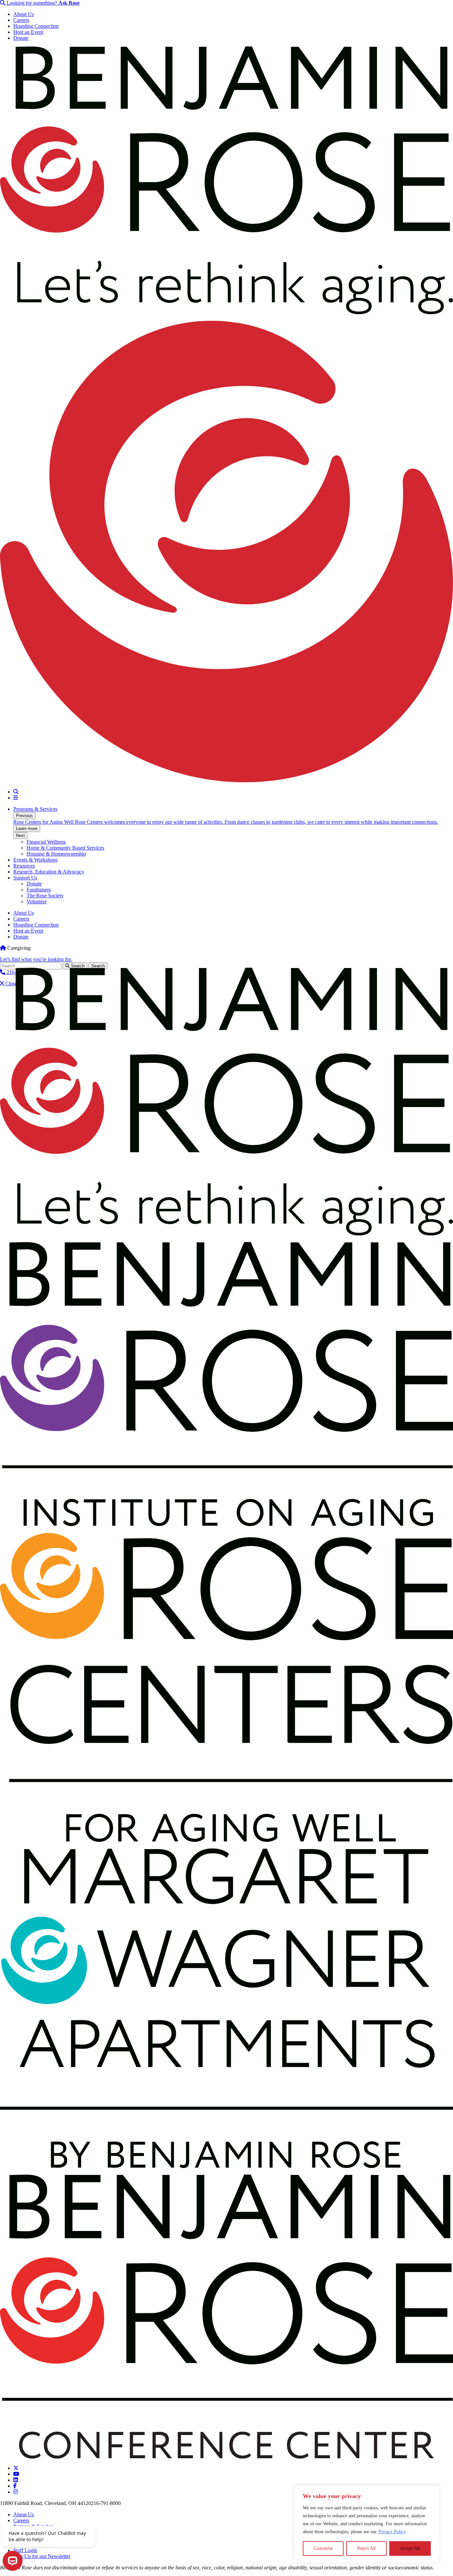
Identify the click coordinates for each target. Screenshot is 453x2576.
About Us (24, 14)
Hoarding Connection (36, 26)
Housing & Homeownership (56, 854)
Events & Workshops (35, 860)
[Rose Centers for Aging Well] (227, 1840)
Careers (21, 20)
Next (20, 835)
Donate (21, 38)
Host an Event (28, 32)
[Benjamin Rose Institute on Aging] (227, 1525)
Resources (24, 866)
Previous (24, 816)
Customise (323, 2548)
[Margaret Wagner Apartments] (227, 2166)
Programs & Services (35, 809)
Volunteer (37, 902)
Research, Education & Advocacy (49, 872)
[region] (367, 2524)
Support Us (25, 878)
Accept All (410, 2548)
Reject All (366, 2548)
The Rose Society (45, 896)
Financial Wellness (46, 842)
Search (77, 966)
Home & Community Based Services (65, 848)
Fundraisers (39, 890)
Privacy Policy (392, 2532)
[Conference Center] (227, 2457)
